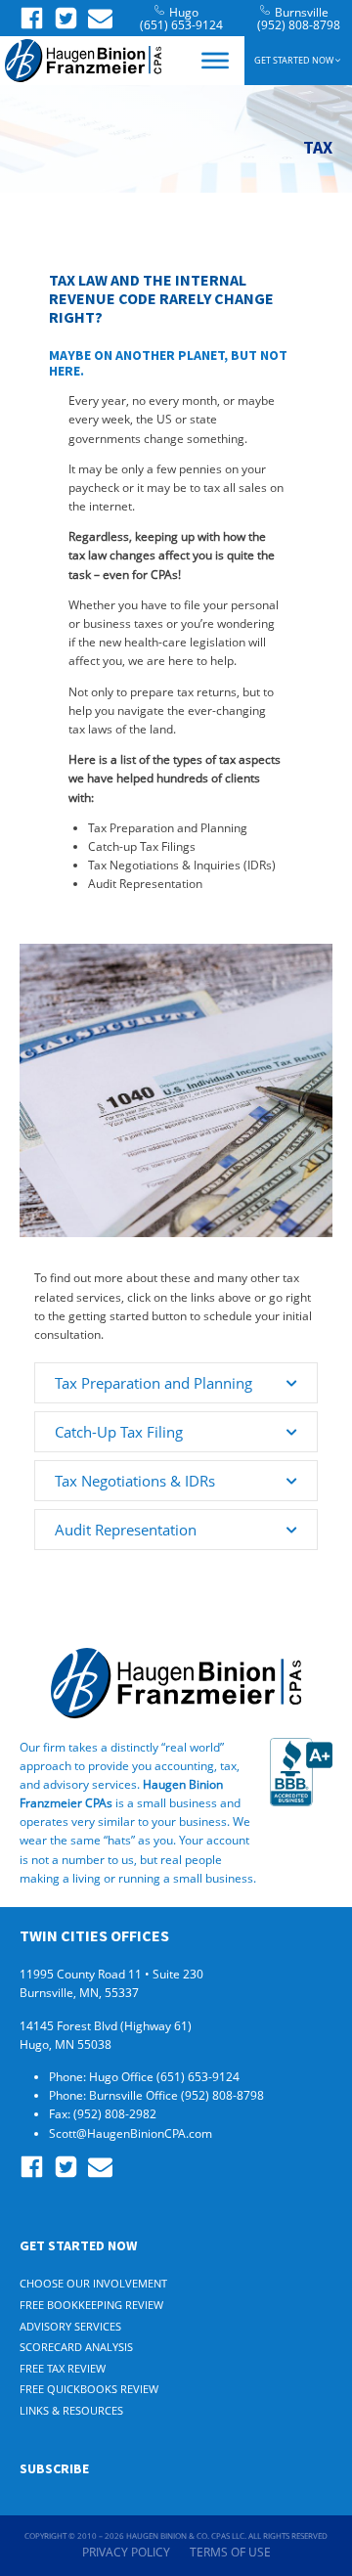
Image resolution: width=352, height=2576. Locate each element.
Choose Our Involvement (93, 2283)
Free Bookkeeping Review (91, 2305)
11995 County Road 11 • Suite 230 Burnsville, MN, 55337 (111, 1983)
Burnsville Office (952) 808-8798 (178, 2095)
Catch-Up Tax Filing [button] (119, 1432)
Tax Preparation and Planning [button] (154, 1383)
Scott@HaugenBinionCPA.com (131, 2133)
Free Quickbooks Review (89, 2389)
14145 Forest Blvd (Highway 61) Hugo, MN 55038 (106, 2035)
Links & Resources (71, 2410)
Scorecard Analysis (76, 2347)
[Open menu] (215, 61)
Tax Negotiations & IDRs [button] (135, 1481)
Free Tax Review (63, 2368)
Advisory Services (70, 2326)
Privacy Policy (126, 2552)
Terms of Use (230, 2552)
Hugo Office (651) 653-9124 (166, 2077)
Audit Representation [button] (126, 1530)
